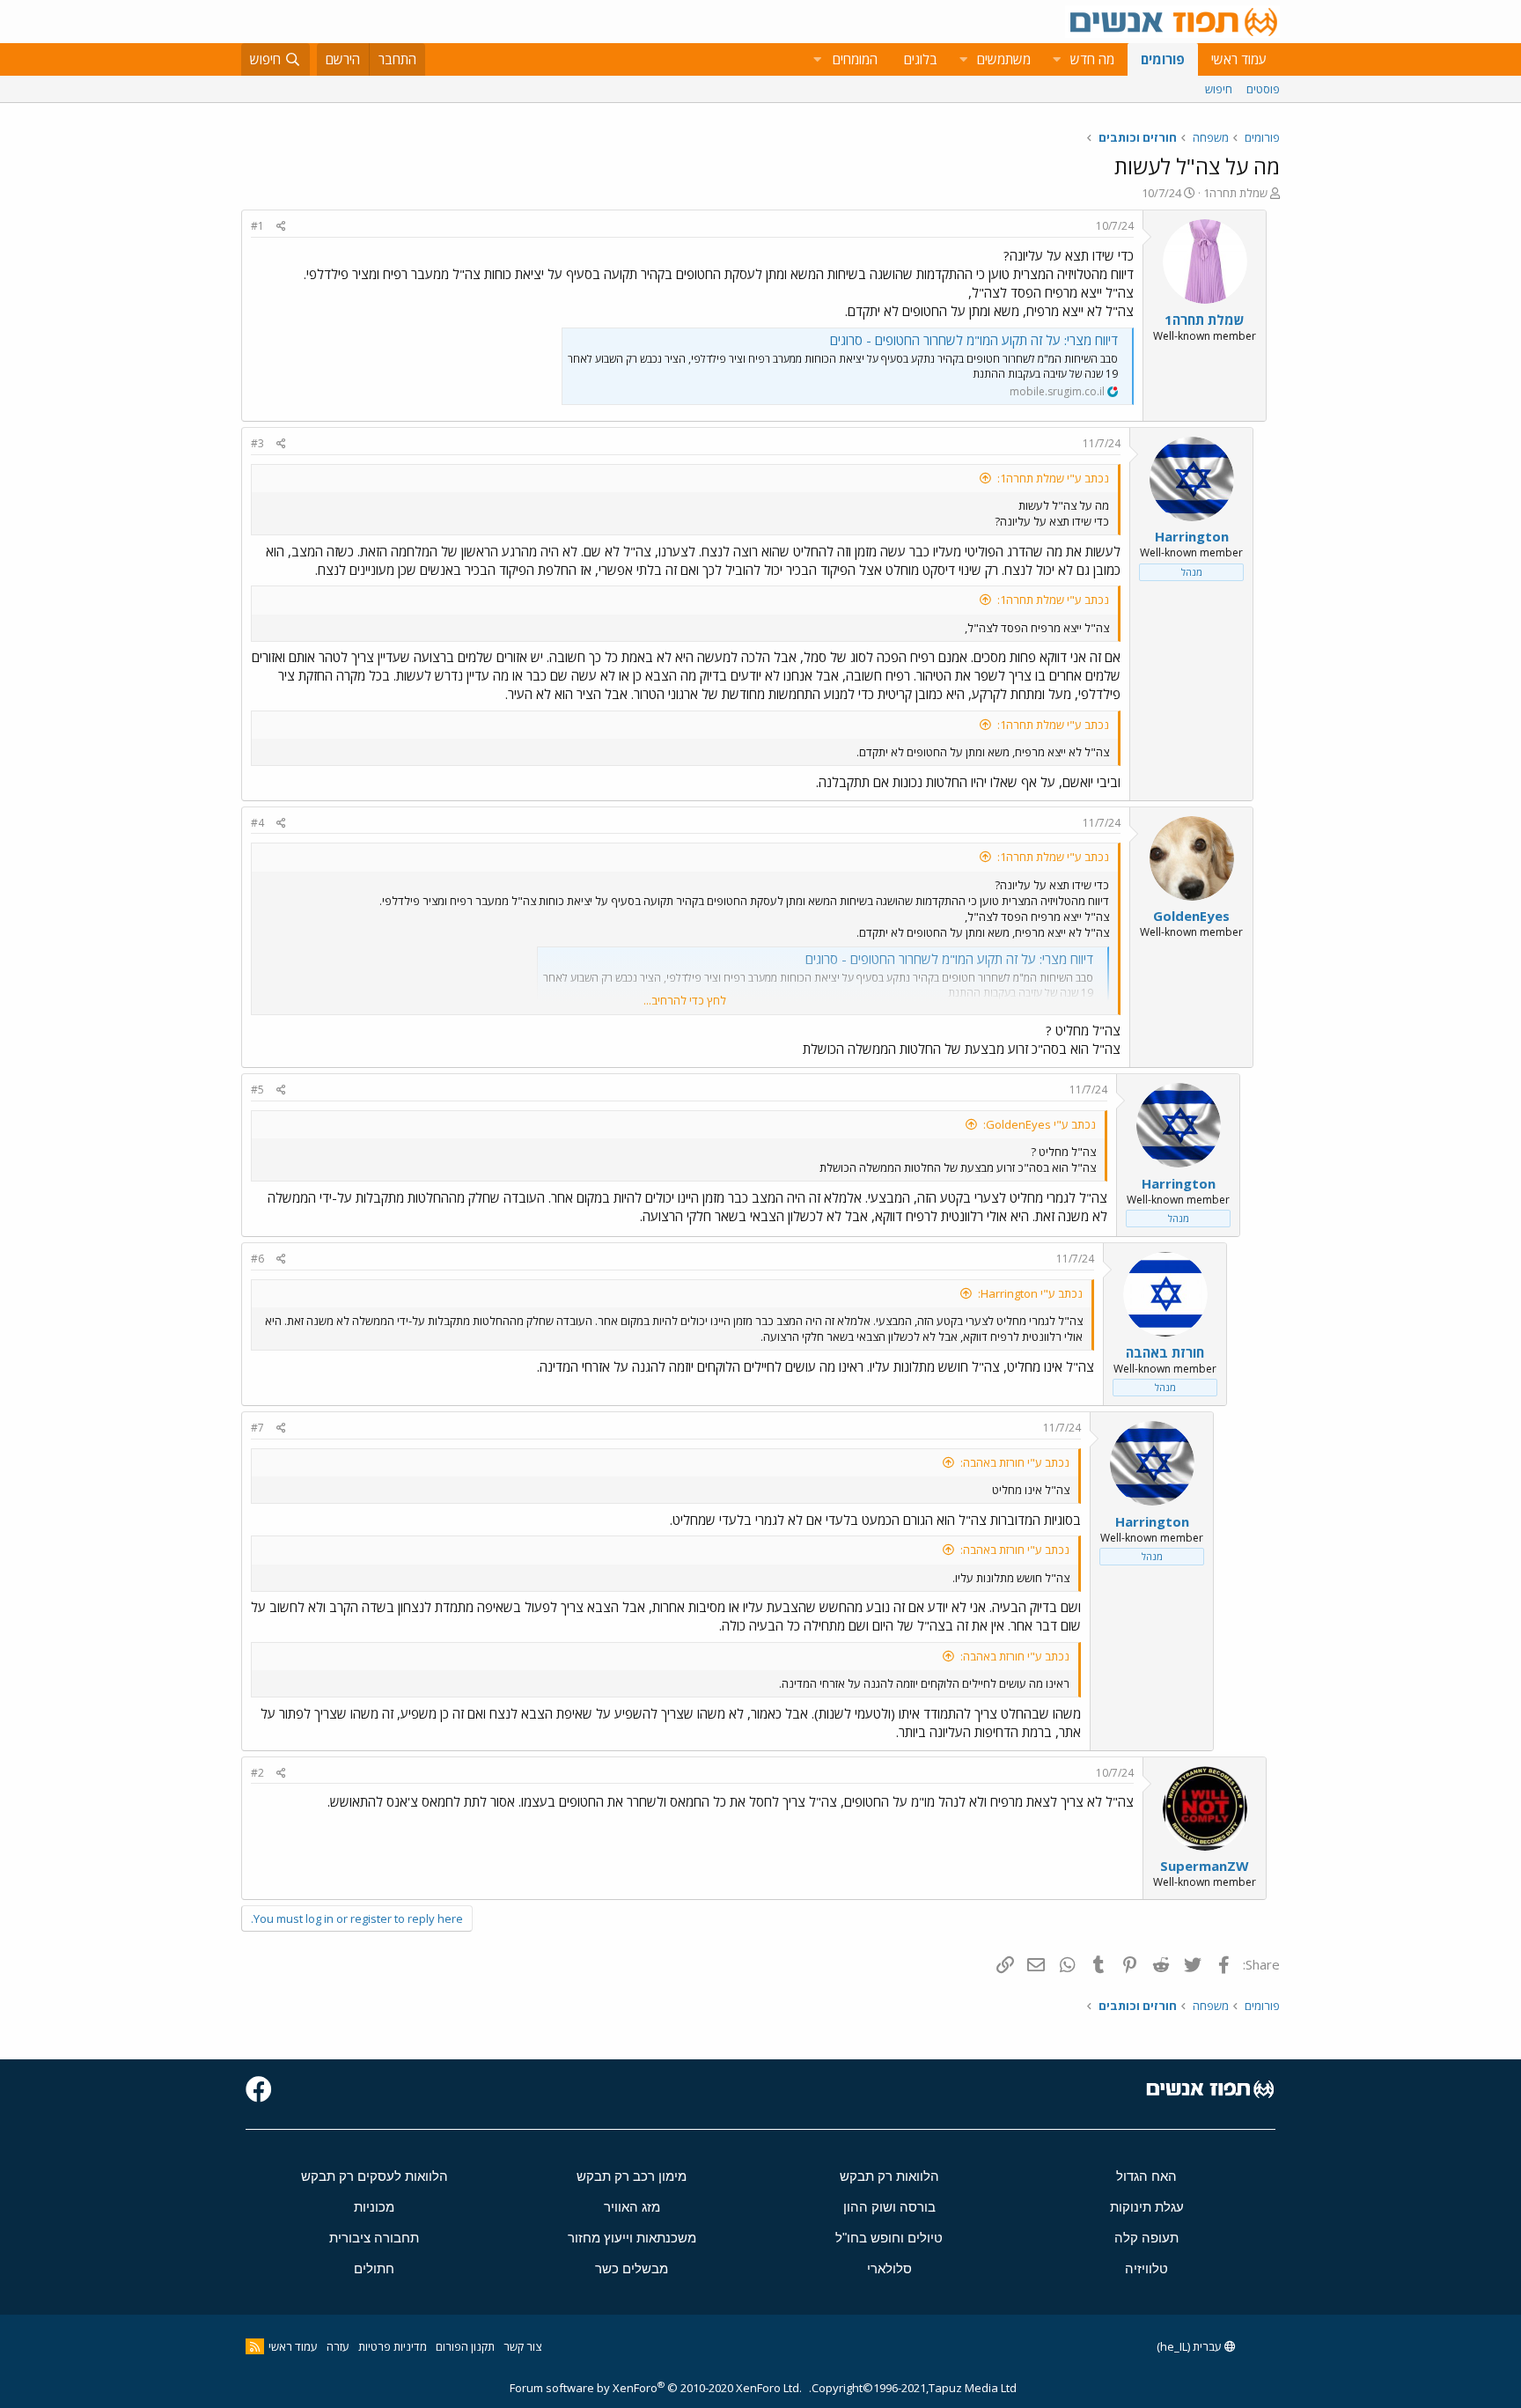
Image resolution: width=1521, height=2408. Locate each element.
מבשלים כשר (632, 2268)
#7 (257, 1428)
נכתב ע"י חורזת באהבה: (1015, 1462)
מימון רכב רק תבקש (632, 2176)
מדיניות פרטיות (393, 2346)
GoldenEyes (1191, 916)
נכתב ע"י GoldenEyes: (1040, 1124)
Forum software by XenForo (656, 2388)
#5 (257, 1090)
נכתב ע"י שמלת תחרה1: (1053, 478)
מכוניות (374, 2207)
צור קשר (522, 2346)
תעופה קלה (1146, 2238)
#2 (257, 1773)
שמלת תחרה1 (1235, 193)
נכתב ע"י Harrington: (1030, 1293)
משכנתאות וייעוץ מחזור (632, 2238)
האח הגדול (1146, 2176)
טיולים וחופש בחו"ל (889, 2238)
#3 (257, 443)
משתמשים (1004, 59)
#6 (257, 1259)
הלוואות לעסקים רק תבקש (375, 2176)
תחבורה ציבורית (374, 2238)
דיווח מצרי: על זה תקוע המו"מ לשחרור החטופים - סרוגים (974, 340)
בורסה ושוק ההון (889, 2207)
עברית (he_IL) (1190, 2346)
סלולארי (889, 2268)
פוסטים (1263, 89)
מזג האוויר (632, 2207)
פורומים (1163, 59)
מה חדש (1092, 59)
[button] (1056, 59)
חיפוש (1219, 89)
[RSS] (255, 2346)
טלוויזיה (1146, 2268)
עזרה (338, 2346)
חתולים (374, 2268)
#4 (257, 823)
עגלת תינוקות (1147, 2207)
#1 (257, 226)
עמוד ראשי (1239, 59)
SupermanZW (1205, 1866)
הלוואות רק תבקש (889, 2176)
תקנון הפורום (465, 2346)
